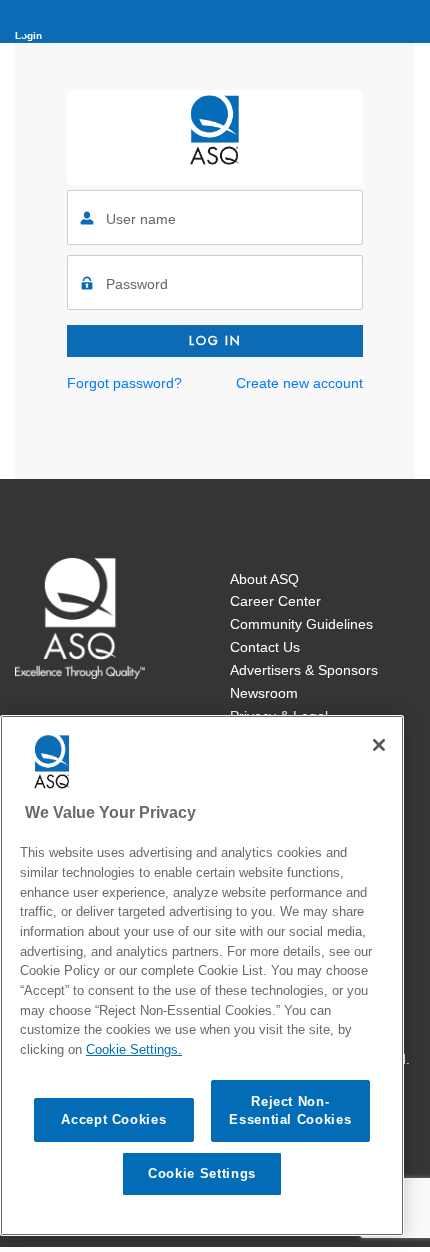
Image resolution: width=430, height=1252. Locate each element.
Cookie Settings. (134, 1049)
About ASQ (264, 579)
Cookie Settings (202, 1173)
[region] (202, 975)
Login (28, 35)
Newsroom (264, 693)
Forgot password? (124, 383)
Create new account (299, 383)
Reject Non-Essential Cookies (290, 1110)
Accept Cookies (113, 1119)
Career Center (275, 601)
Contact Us (265, 647)
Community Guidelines (301, 624)
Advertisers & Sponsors (304, 670)
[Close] (379, 745)
